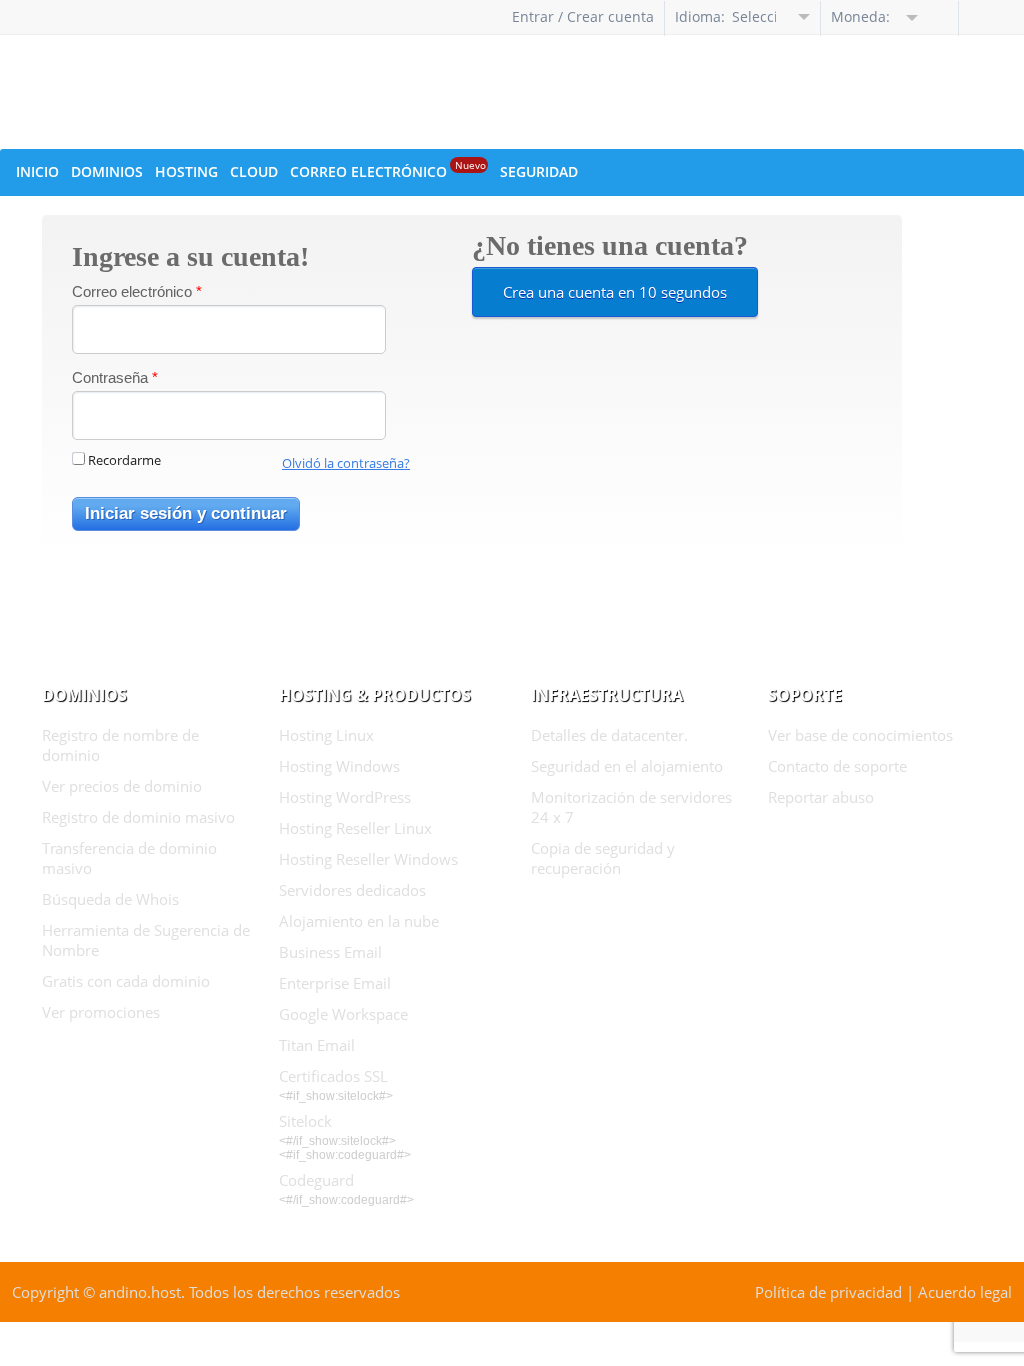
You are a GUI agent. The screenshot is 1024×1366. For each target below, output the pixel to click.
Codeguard (316, 1180)
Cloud (254, 171)
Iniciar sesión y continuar (186, 513)
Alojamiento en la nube (359, 921)
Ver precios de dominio (122, 786)
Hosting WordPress (345, 797)
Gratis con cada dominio (126, 981)
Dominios (107, 171)
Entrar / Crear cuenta (583, 16)
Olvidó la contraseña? (346, 463)
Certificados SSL (333, 1076)
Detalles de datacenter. (609, 735)
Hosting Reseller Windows (368, 859)
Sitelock (305, 1121)
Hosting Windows (339, 766)
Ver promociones (101, 1012)
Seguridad (539, 171)
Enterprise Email (335, 983)
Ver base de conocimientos (860, 735)
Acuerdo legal (965, 1292)
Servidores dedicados (352, 890)
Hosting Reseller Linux (355, 828)
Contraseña (115, 377)
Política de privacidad (828, 1292)
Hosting (186, 171)
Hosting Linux (326, 735)
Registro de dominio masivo (138, 817)
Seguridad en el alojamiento (627, 766)
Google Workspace (343, 1014)
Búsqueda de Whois (110, 899)
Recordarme (124, 460)
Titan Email (317, 1045)
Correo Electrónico (388, 169)
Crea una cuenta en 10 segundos (615, 292)
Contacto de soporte (837, 766)
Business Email (330, 952)
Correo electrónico (137, 291)
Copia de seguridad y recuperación (603, 858)
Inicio (37, 171)
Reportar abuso (821, 797)
